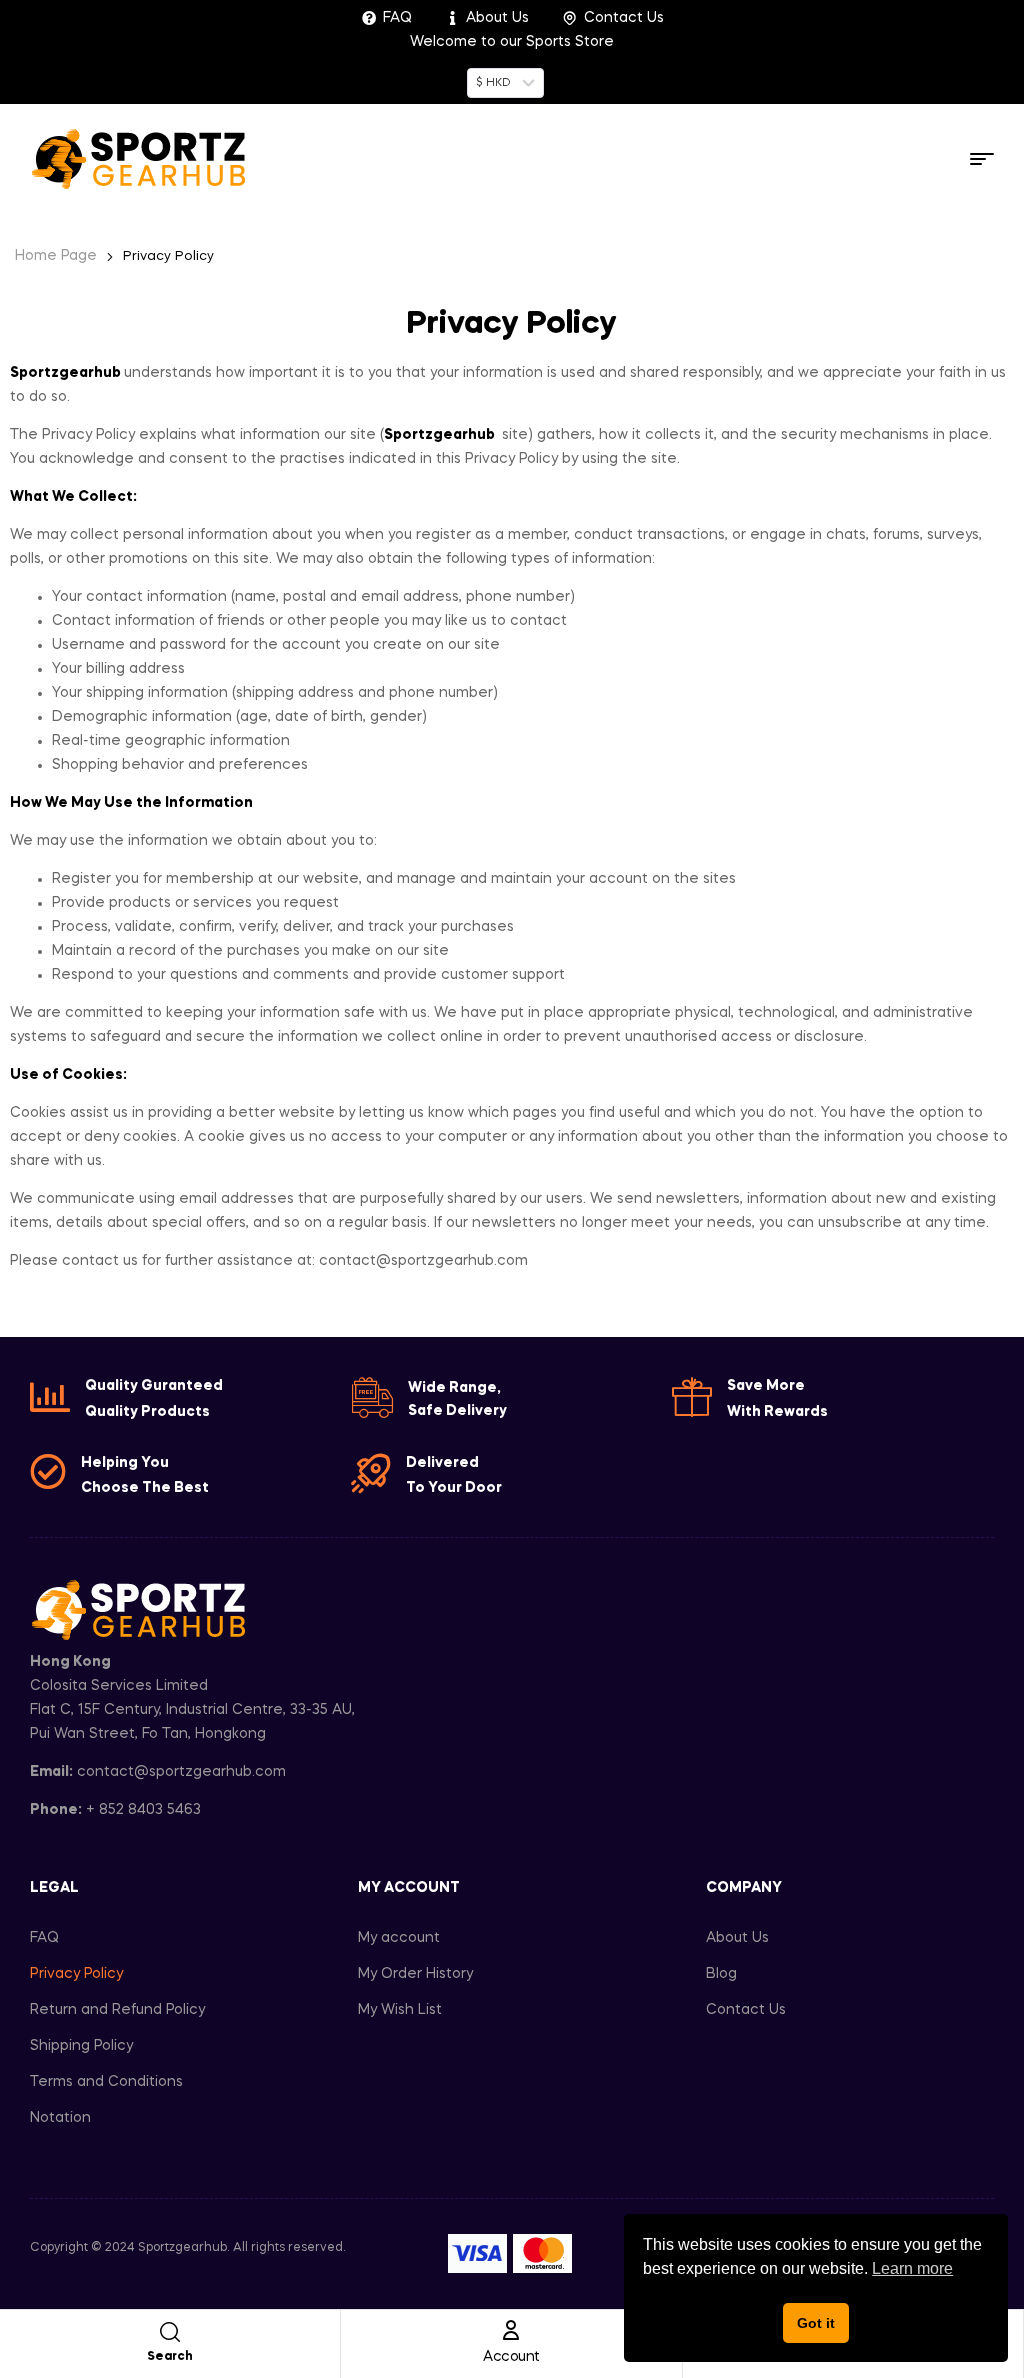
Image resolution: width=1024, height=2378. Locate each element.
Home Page (56, 256)
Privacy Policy (76, 1974)
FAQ (44, 1938)
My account (399, 1938)
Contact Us (746, 2010)
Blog (721, 1974)
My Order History (415, 1974)
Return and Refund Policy (117, 2010)
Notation (60, 2118)
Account (511, 2357)
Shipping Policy (81, 2046)
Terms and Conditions (106, 2082)
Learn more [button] (912, 2268)
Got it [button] (816, 2323)
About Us (737, 1938)
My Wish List (400, 2010)
